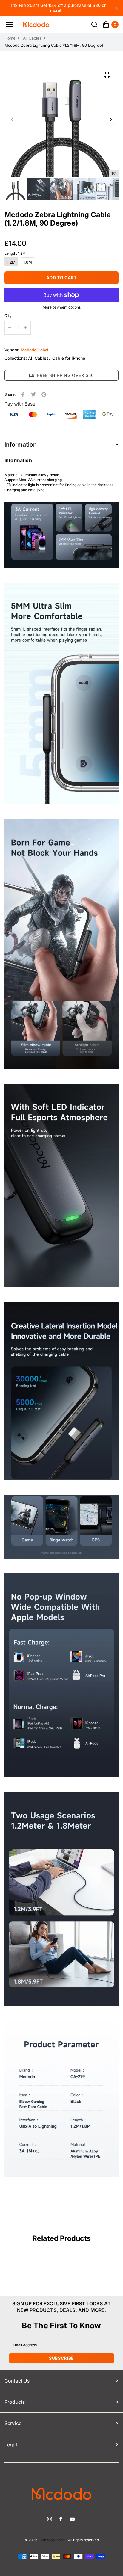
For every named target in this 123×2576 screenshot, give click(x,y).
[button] (12, 120)
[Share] (23, 394)
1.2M (11, 262)
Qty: (9, 316)
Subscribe (61, 2358)
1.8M (28, 262)
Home (10, 38)
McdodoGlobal (34, 350)
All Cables (32, 38)
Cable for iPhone (69, 358)
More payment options (62, 307)
